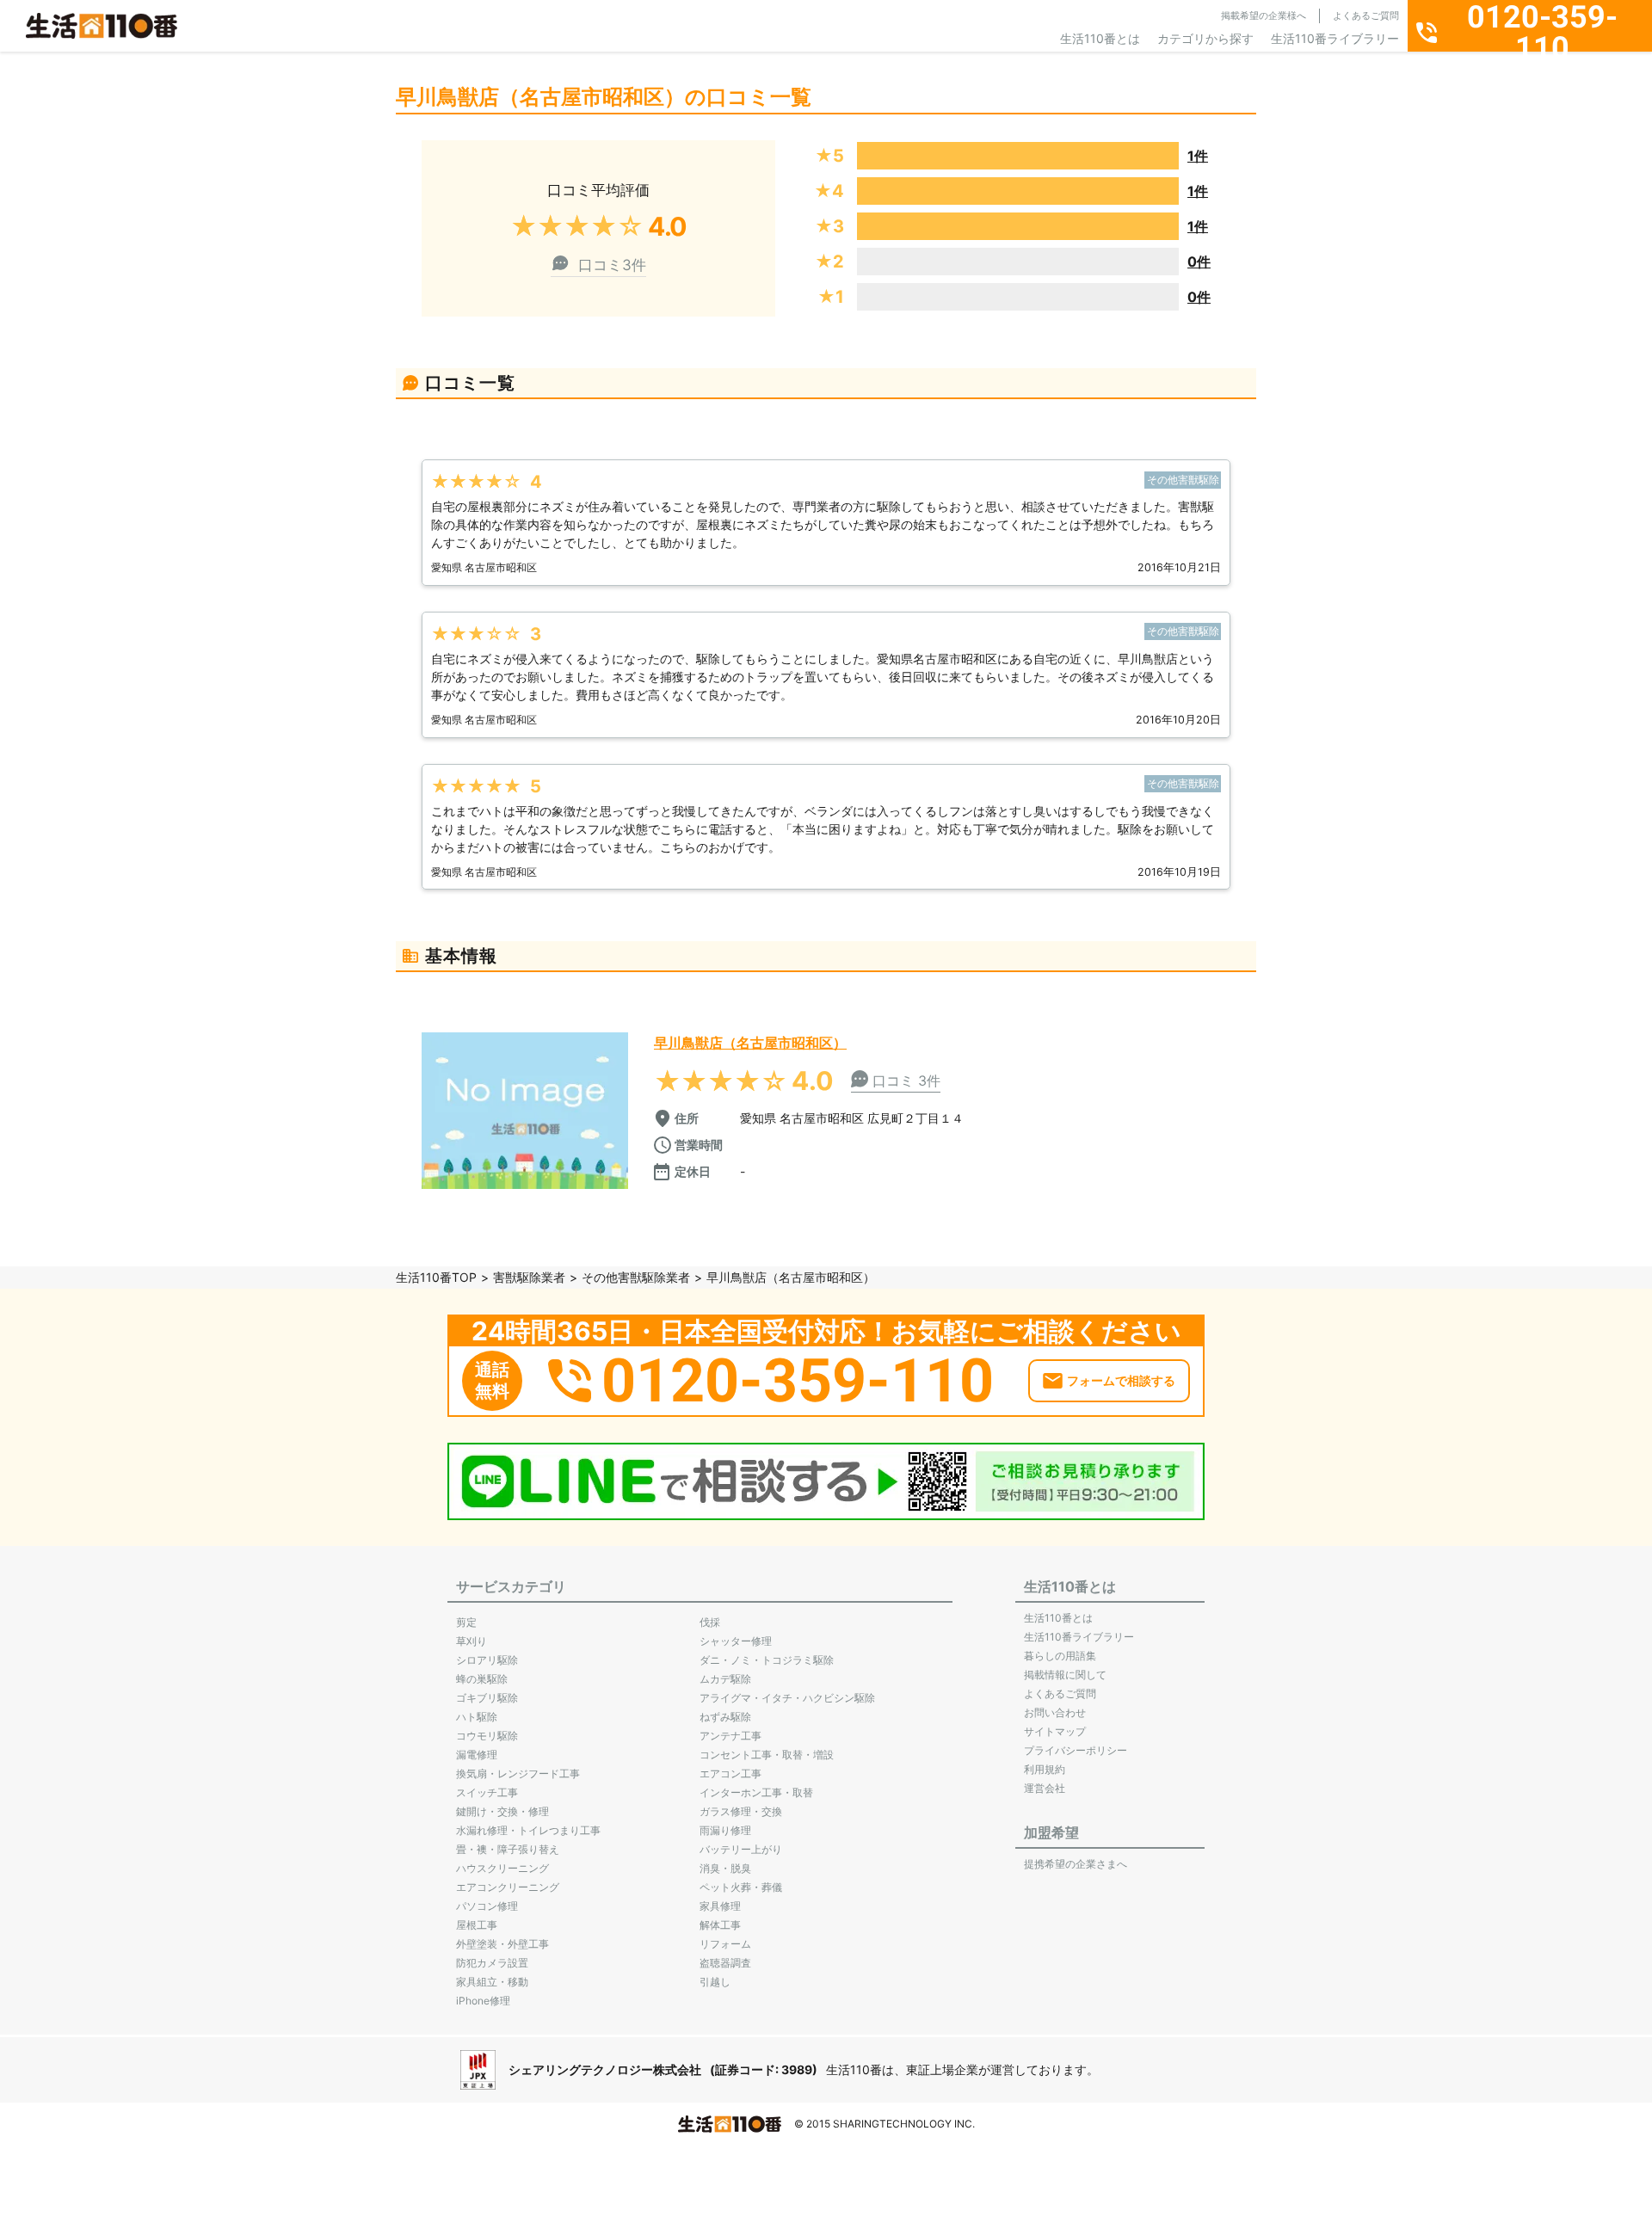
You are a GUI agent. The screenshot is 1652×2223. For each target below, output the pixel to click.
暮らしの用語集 (1060, 1656)
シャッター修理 (736, 1641)
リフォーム (725, 1944)
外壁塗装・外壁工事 (502, 1944)
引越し (715, 1982)
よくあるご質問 (1366, 15)
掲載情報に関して (1065, 1675)
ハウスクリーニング (502, 1868)
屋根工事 (477, 1925)
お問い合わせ (1055, 1712)
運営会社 (1045, 1788)
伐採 (710, 1622)
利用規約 (1045, 1769)
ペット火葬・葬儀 (741, 1887)
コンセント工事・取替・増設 (767, 1755)
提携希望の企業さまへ (1076, 1864)
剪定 (466, 1622)
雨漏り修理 (725, 1830)
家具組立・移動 (492, 1982)
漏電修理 (477, 1755)
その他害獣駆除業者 (636, 1277)
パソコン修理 (487, 1906)
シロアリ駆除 (487, 1660)
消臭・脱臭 (725, 1868)
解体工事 (720, 1925)
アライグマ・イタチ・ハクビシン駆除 (787, 1698)
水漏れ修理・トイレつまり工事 (528, 1830)
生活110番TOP (436, 1277)
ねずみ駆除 (725, 1717)
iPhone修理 (483, 2001)
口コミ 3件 (906, 1081)
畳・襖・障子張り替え (508, 1849)
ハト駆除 (477, 1717)
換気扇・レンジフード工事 (518, 1773)
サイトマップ (1055, 1731)
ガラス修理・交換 (741, 1811)
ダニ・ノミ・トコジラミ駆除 (767, 1660)
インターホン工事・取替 (756, 1792)
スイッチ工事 (487, 1792)
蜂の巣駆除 (482, 1679)
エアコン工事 (730, 1773)
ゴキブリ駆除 (487, 1698)
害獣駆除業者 (529, 1277)
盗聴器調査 (725, 1963)
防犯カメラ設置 (492, 1963)
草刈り (472, 1641)
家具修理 (720, 1906)
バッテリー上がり (741, 1849)
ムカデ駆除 (725, 1679)
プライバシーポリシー (1076, 1750)
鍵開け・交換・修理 (502, 1811)
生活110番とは (1100, 38)
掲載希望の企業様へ (1264, 15)
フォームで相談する (1121, 1380)
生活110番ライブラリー (1335, 38)
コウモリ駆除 (487, 1736)
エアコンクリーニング (508, 1887)
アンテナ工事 (730, 1736)
